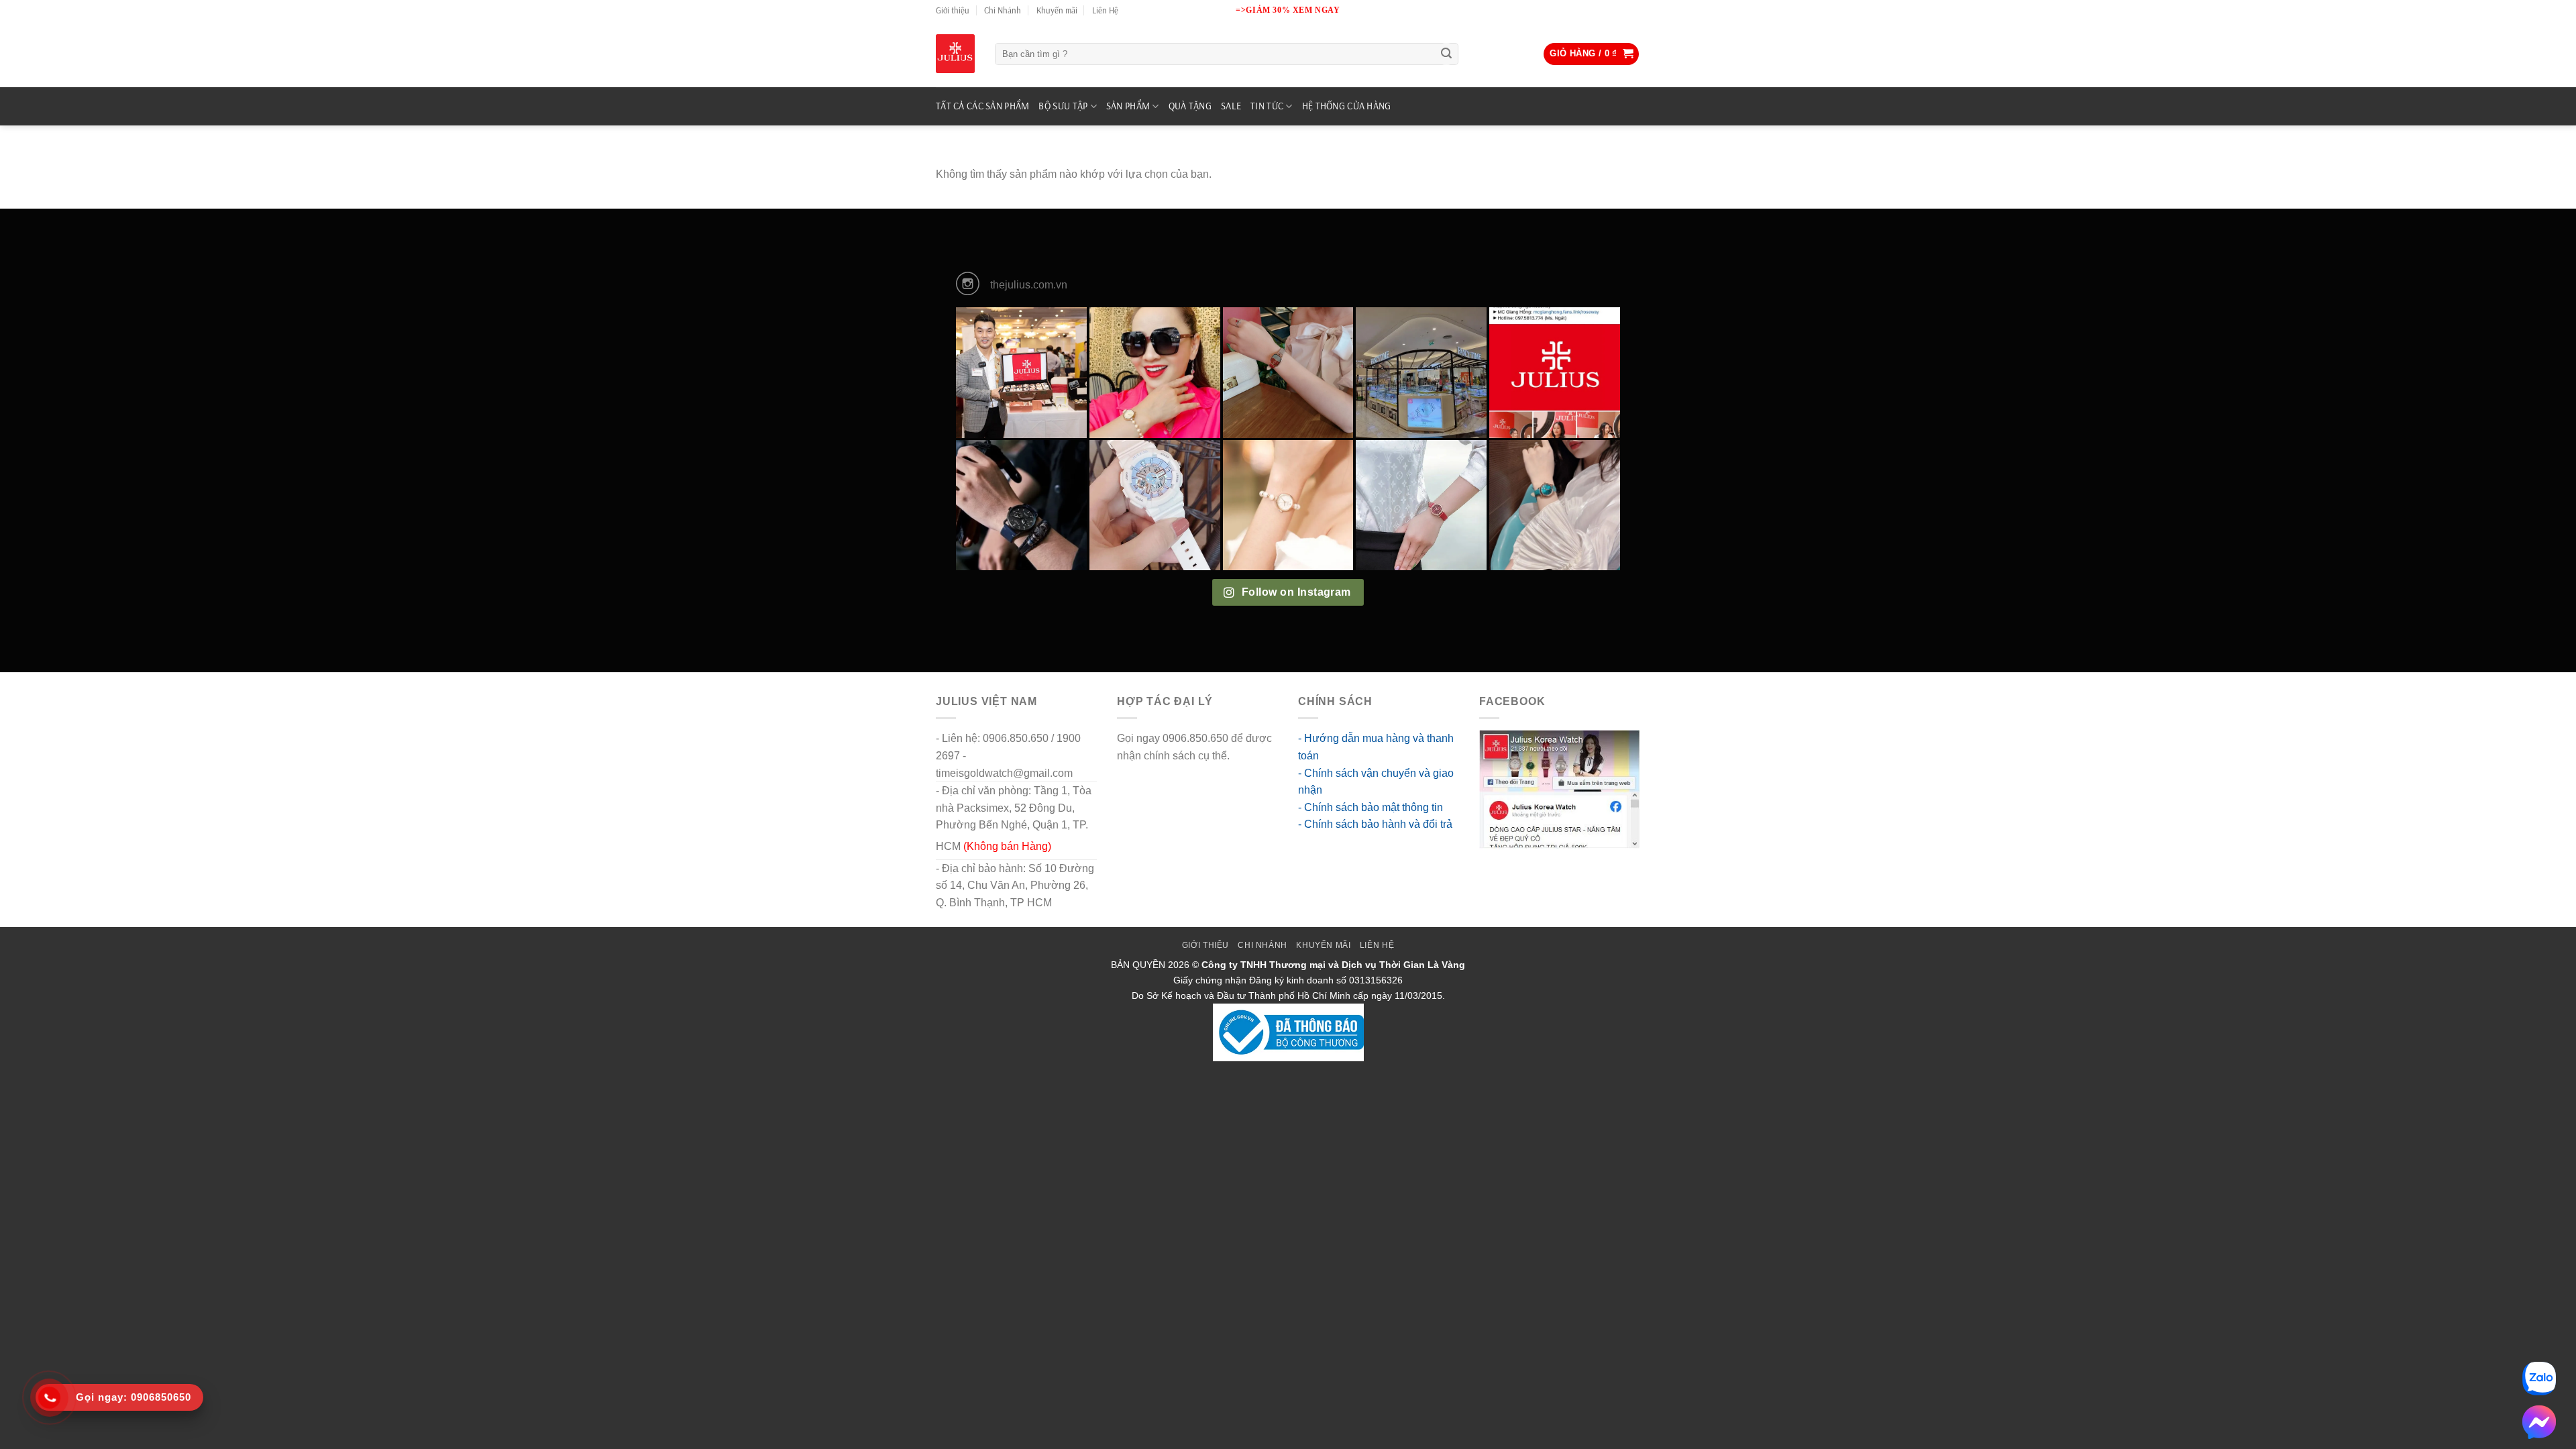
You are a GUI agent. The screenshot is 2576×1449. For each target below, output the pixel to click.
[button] (1591, 54)
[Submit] (1446, 54)
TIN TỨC (1267, 106)
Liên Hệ (1105, 10)
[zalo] (2539, 1379)
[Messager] (2539, 1422)
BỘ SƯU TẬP (1063, 106)
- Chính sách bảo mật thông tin (1371, 807)
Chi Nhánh (1003, 10)
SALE (1231, 106)
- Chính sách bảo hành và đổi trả (1375, 824)
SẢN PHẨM (1128, 106)
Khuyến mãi (1057, 10)
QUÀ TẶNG (1190, 106)
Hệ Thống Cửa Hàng (1347, 106)
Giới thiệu (953, 10)
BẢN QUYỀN (1138, 965)
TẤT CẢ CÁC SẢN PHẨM (982, 106)
